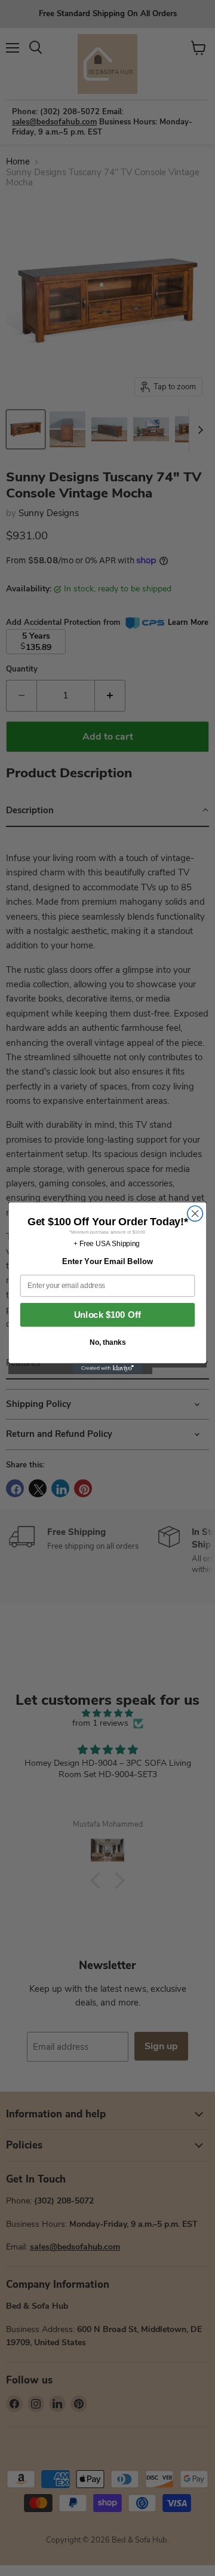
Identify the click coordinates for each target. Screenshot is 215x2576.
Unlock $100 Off (107, 1315)
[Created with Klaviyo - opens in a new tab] (107, 1369)
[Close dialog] (195, 1214)
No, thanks (107, 1342)
